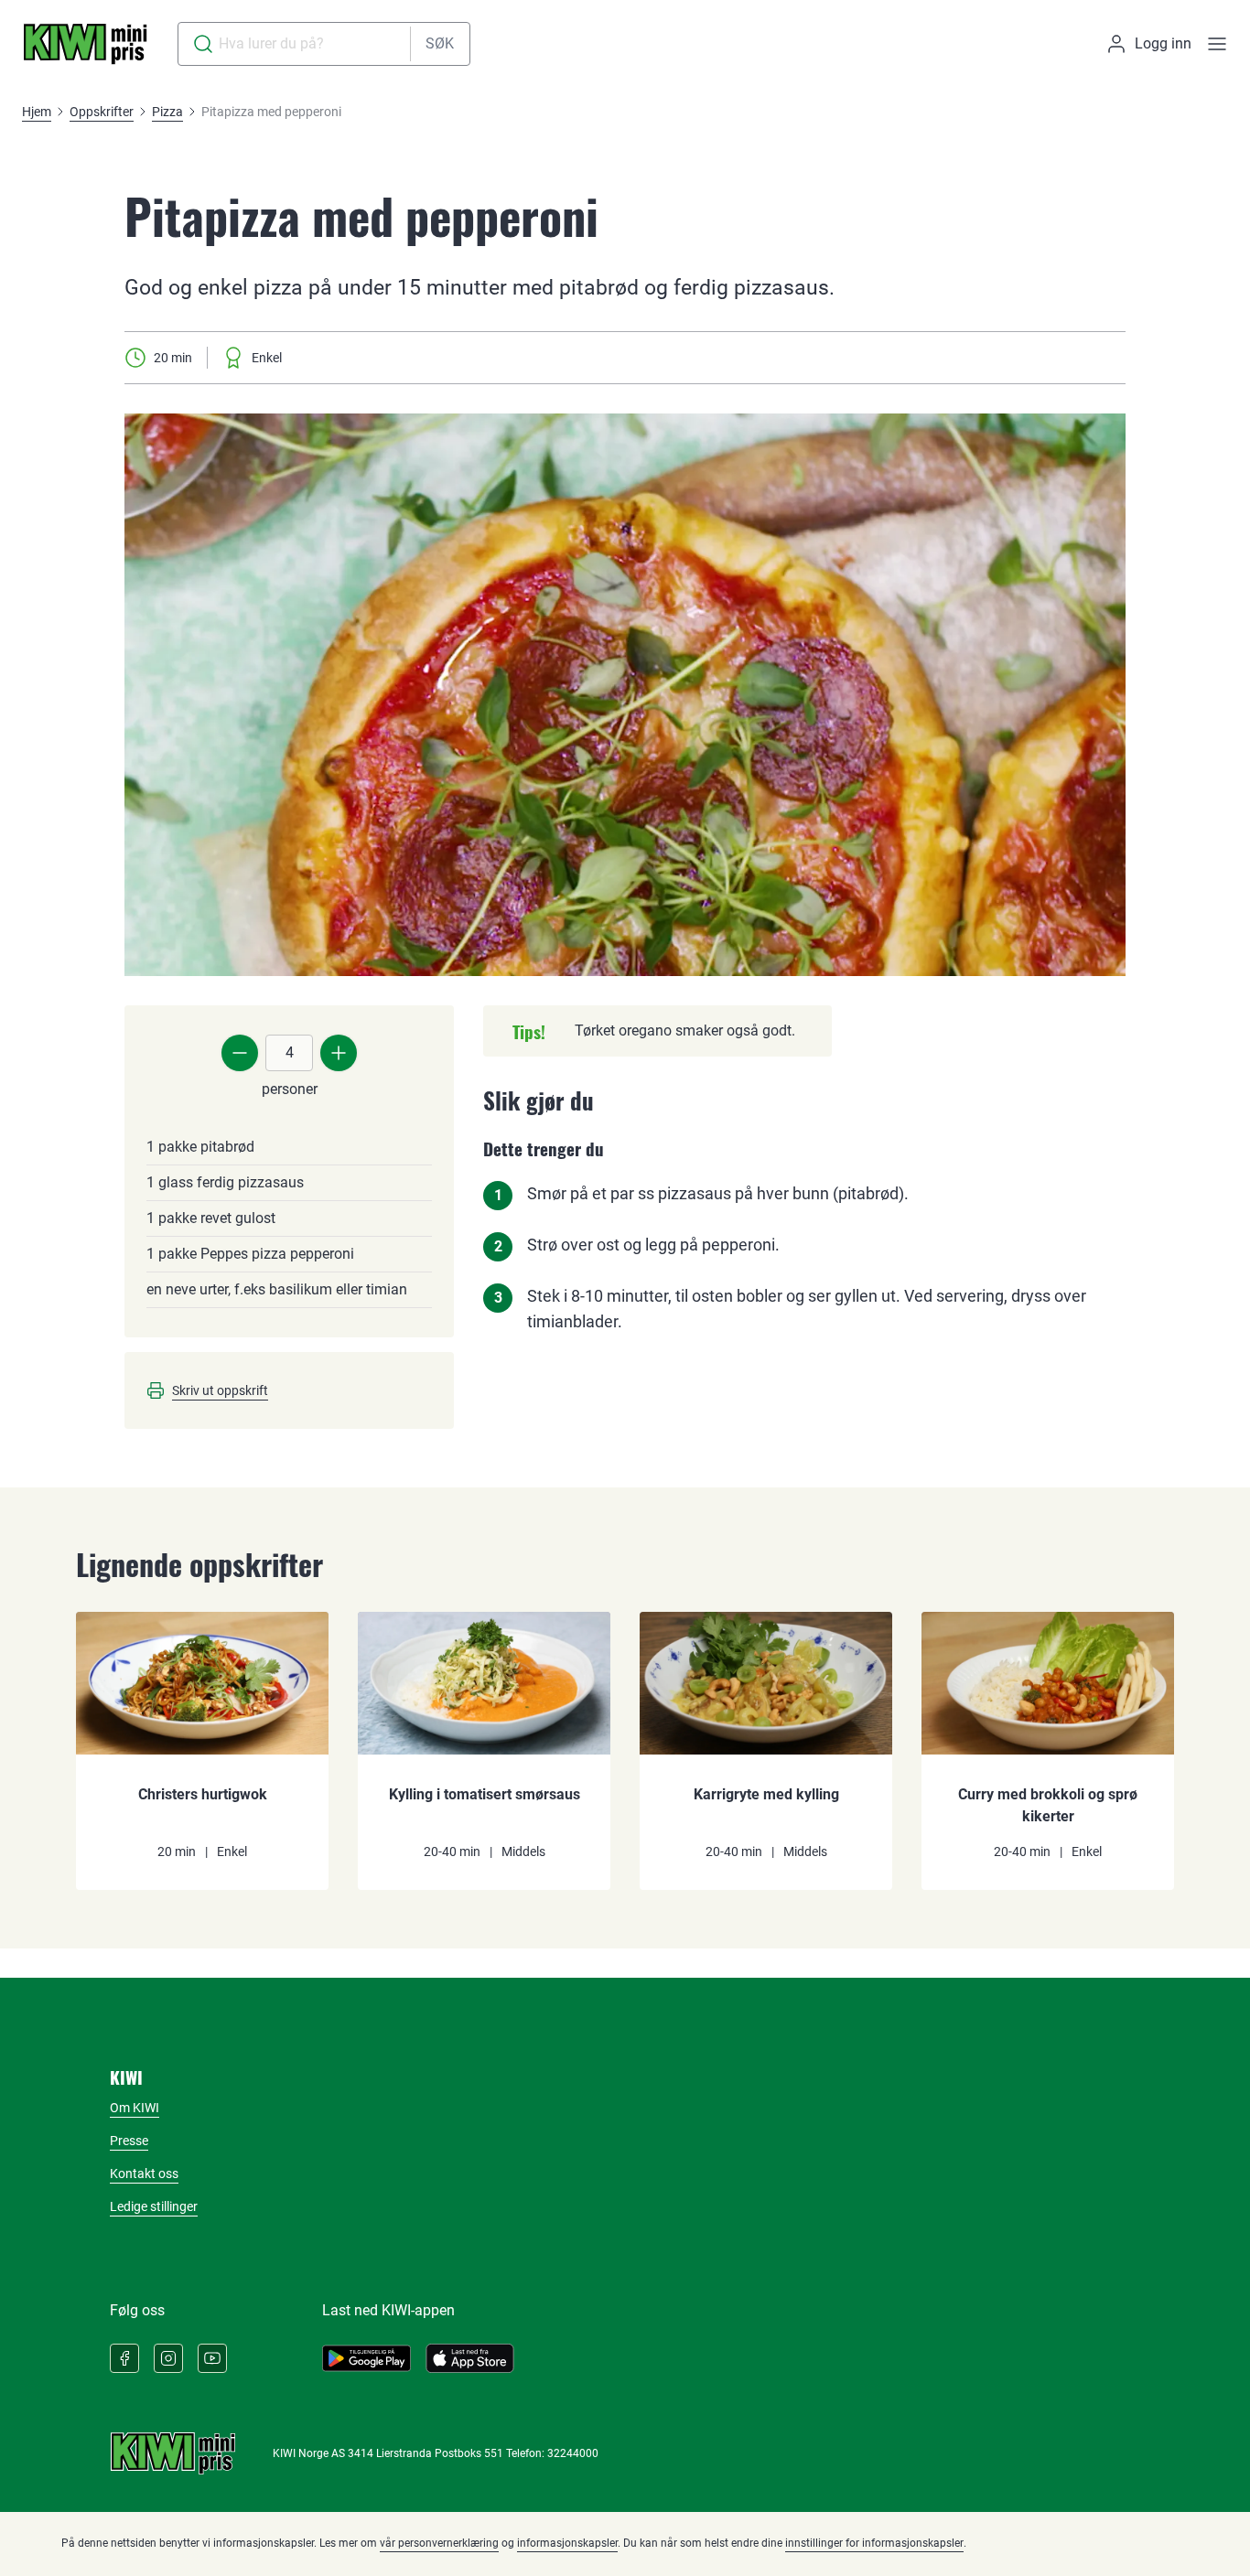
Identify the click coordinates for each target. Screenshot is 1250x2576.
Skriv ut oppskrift (220, 1390)
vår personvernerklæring (439, 2543)
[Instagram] (168, 2358)
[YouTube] (212, 2358)
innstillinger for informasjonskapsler (874, 2543)
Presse (129, 2141)
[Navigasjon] (1217, 44)
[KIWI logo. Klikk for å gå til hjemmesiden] (85, 44)
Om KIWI (135, 2108)
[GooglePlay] (366, 2358)
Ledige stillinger (154, 2206)
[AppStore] (470, 2358)
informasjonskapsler (567, 2543)
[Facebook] (124, 2358)
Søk (440, 43)
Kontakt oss (144, 2173)
